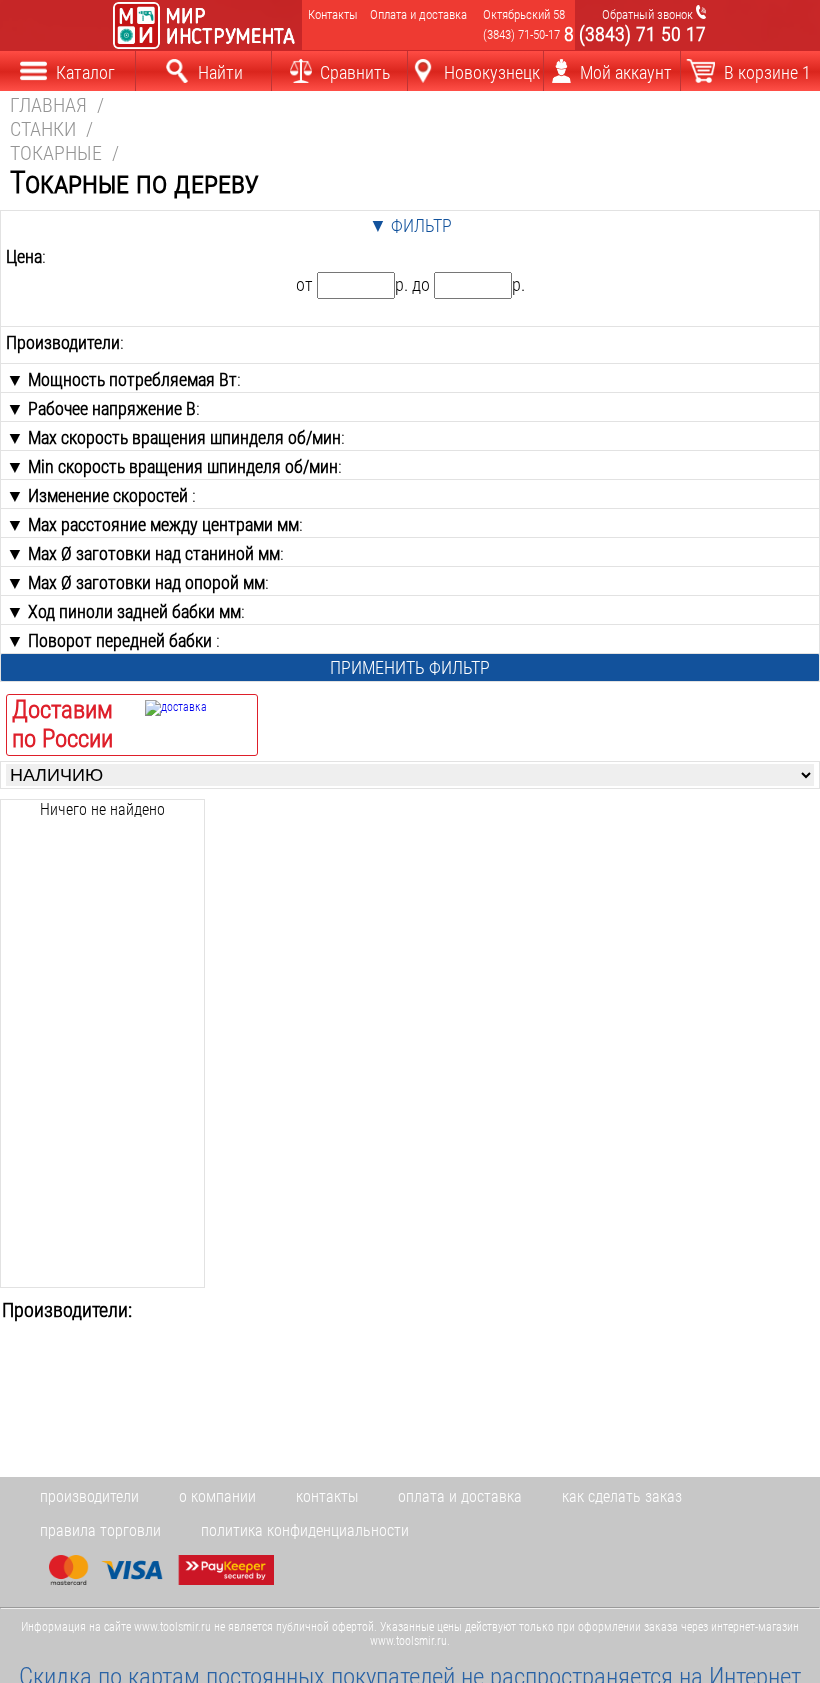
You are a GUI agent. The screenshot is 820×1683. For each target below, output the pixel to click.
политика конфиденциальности (305, 1530)
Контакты (331, 14)
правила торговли (100, 1530)
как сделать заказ (622, 1496)
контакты (327, 1496)
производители (89, 1496)
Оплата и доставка (414, 14)
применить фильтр (410, 667)
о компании (217, 1496)
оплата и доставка (460, 1496)
